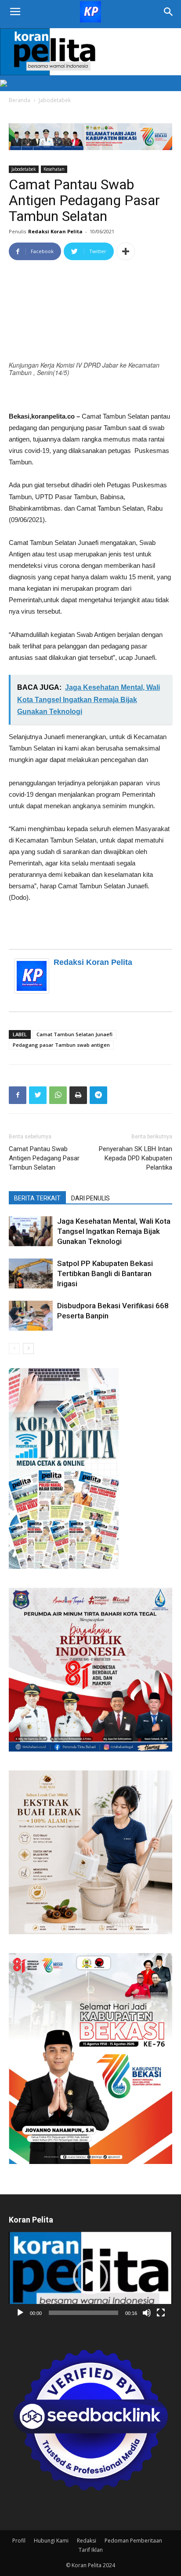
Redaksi (87, 2541)
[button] (90, 2277)
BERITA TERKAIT (37, 1198)
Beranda (20, 100)
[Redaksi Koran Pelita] (34, 976)
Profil (19, 2541)
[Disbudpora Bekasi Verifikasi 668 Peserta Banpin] (31, 1316)
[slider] (83, 2313)
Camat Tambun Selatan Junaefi (74, 1034)
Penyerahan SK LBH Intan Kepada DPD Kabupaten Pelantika (136, 1158)
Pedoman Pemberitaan (133, 2541)
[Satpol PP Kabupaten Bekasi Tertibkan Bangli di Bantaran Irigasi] (31, 1274)
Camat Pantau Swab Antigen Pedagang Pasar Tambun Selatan (44, 1158)
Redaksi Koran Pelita (55, 231)
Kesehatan (54, 169)
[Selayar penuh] (161, 2313)
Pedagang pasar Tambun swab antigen (61, 1045)
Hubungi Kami (51, 2541)
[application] (90, 2277)
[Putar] (20, 2313)
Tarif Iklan (91, 2550)
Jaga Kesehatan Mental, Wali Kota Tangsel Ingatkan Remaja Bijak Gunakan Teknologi (114, 1231)
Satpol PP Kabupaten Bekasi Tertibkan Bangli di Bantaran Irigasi (105, 1273)
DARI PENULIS (90, 1198)
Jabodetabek (55, 100)
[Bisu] (147, 2313)
